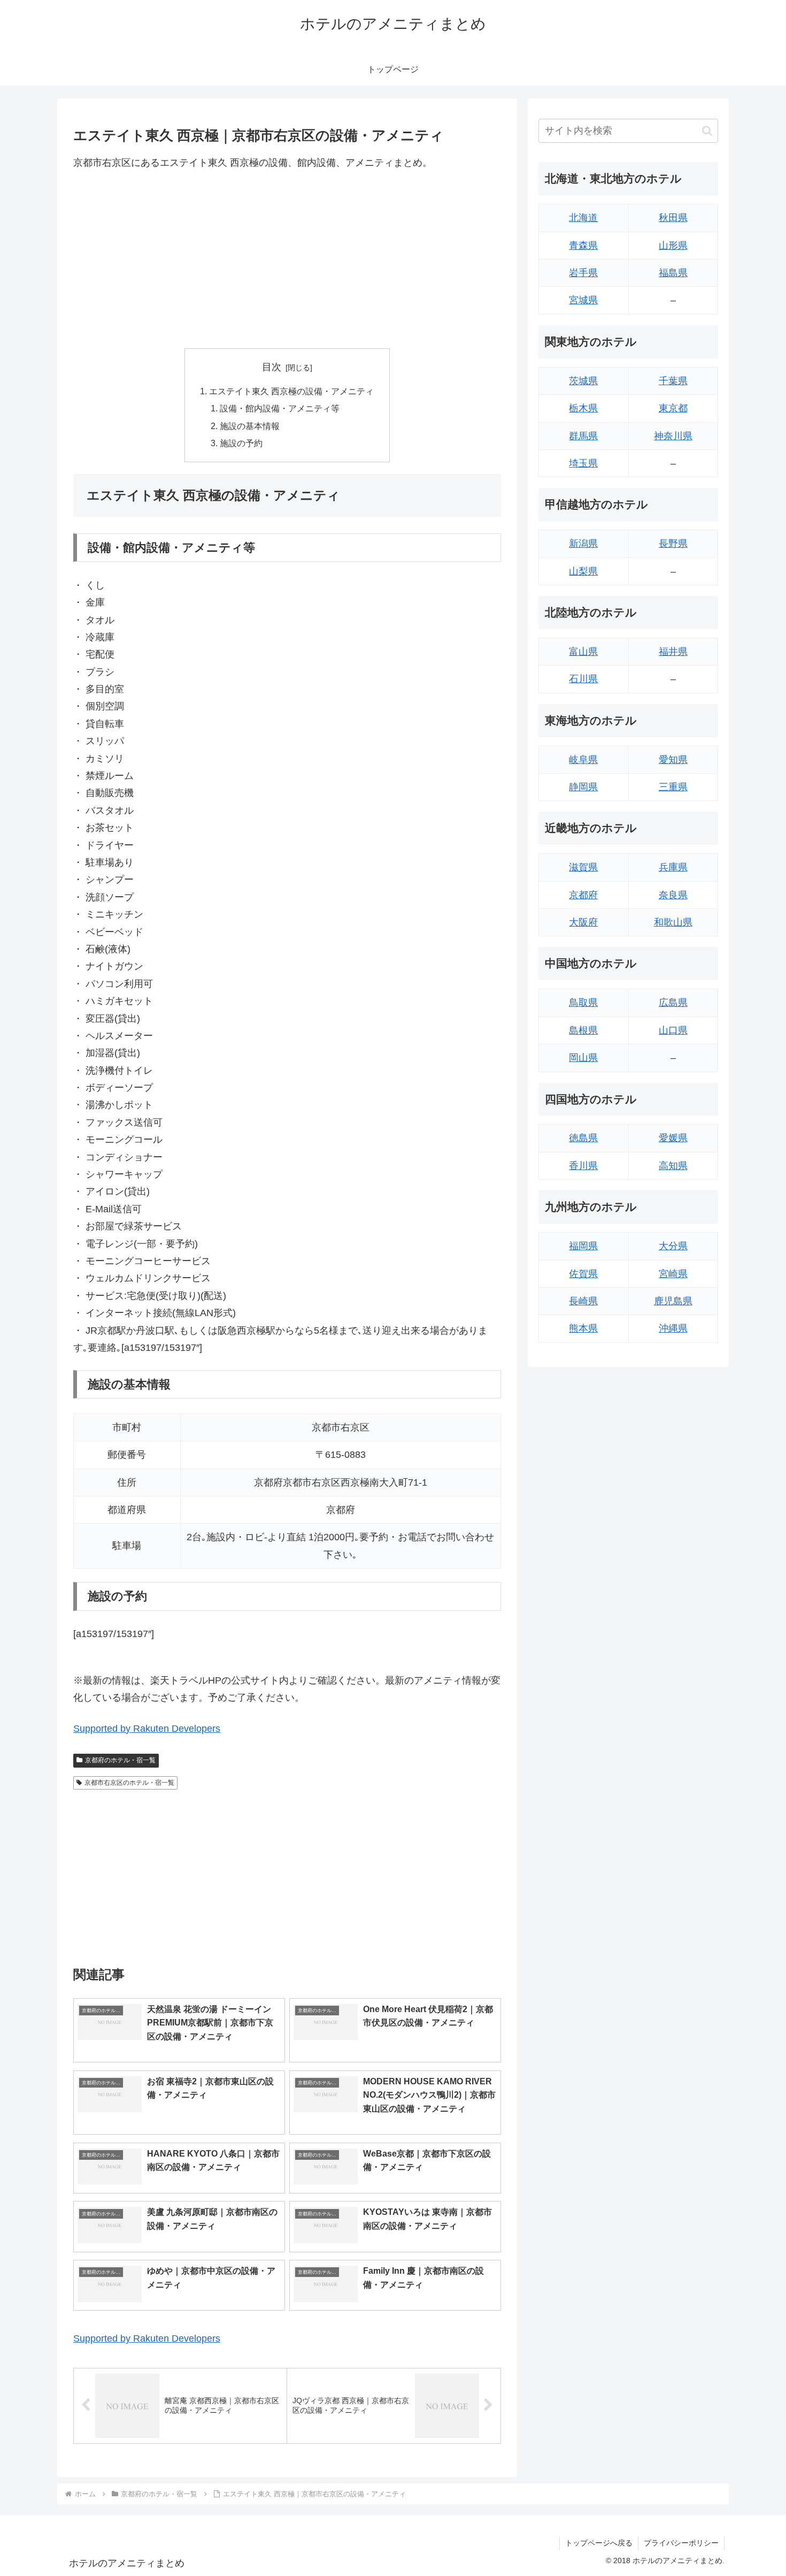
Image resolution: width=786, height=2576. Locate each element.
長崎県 (583, 1301)
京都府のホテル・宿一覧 (120, 1760)
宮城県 (583, 300)
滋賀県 (583, 867)
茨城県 (583, 381)
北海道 (583, 218)
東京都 (673, 408)
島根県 (583, 1030)
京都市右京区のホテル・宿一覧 (129, 1783)
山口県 (673, 1030)
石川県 (583, 679)
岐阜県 (583, 760)
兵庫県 (673, 867)
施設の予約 (241, 443)
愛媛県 (673, 1138)
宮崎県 (673, 1274)
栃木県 (583, 408)
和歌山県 (673, 922)
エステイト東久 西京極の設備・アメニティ (291, 391)
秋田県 (673, 218)
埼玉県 (583, 463)
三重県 (673, 787)
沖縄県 (673, 1328)
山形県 (673, 246)
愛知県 (673, 760)
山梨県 (583, 571)
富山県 (583, 652)
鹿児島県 (673, 1301)
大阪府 (583, 922)
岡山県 (583, 1058)
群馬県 (583, 436)
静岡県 (583, 787)
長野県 (673, 544)
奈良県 (673, 895)
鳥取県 (583, 1003)
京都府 (583, 895)
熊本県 (583, 1328)
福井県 (673, 652)
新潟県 (583, 544)
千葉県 (673, 381)
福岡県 (583, 1246)
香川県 (583, 1166)
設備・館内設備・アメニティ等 (280, 408)
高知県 (673, 1166)
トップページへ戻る (599, 2543)
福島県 (673, 273)
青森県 (583, 246)
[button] (707, 131)
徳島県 (583, 1138)
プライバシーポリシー (681, 2543)
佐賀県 (583, 1274)
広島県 (673, 1003)
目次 (272, 367)
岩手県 (583, 273)
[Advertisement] (287, 259)
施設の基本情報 (250, 426)
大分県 (673, 1246)
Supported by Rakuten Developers (147, 1729)
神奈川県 (673, 436)
